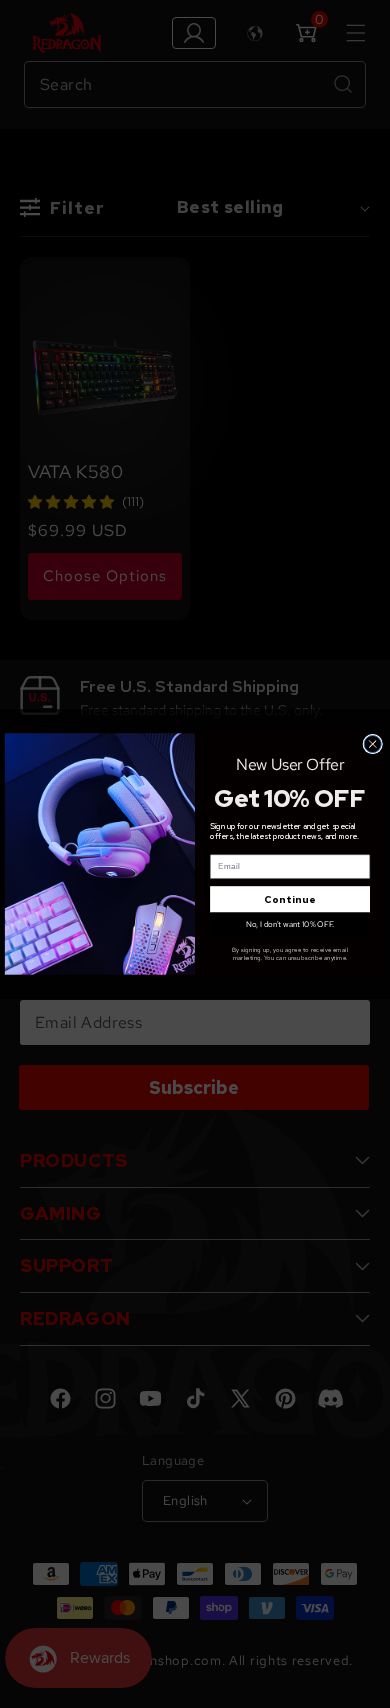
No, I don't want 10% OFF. (290, 924)
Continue (290, 899)
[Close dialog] (372, 744)
